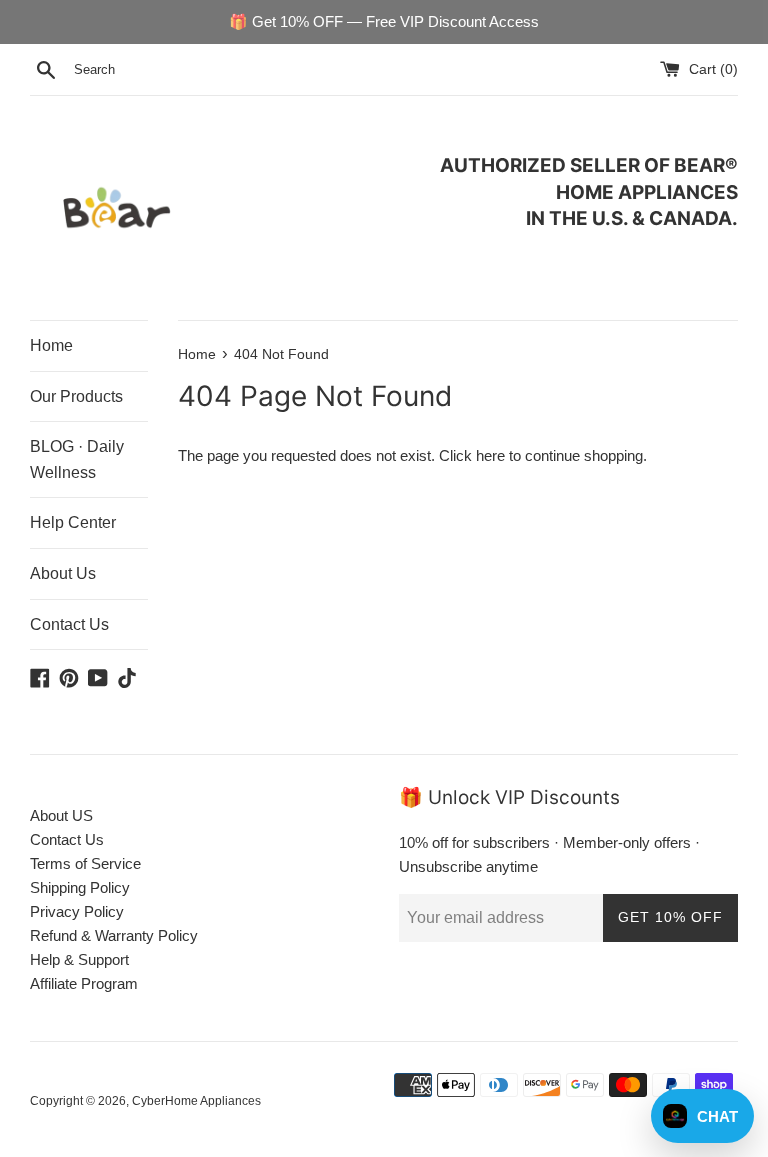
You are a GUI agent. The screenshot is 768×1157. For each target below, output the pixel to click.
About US (61, 815)
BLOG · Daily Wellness (77, 459)
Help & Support (79, 959)
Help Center (73, 522)
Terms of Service (85, 863)
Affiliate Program (84, 983)
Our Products (76, 396)
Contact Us (69, 624)
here (490, 455)
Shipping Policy (80, 887)
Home (51, 345)
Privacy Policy (77, 911)
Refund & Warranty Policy (114, 935)
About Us (63, 573)
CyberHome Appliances (196, 1101)
